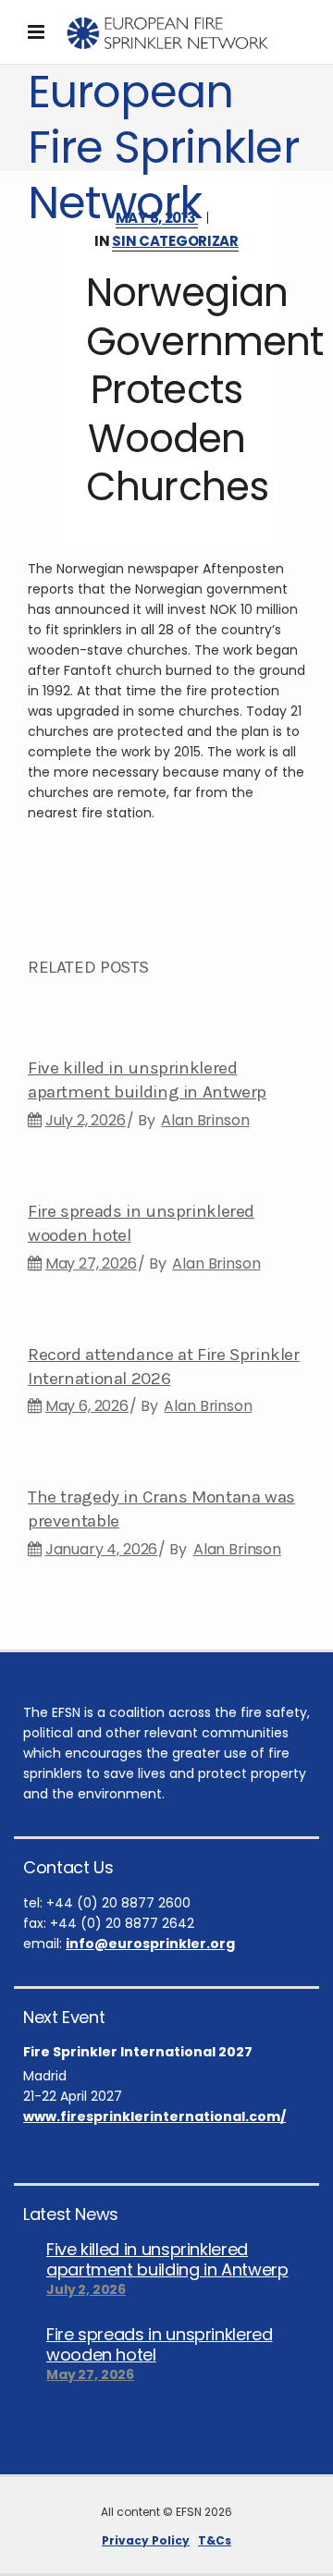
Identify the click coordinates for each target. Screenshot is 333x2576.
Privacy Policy (146, 2540)
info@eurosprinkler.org (150, 1944)
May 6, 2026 (87, 1406)
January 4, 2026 (102, 1549)
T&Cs (215, 2540)
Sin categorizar (175, 241)
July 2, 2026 (86, 1120)
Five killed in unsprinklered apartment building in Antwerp (167, 2260)
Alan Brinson (205, 1120)
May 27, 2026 (91, 1263)
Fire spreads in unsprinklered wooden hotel (160, 2345)
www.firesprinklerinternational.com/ (154, 2116)
